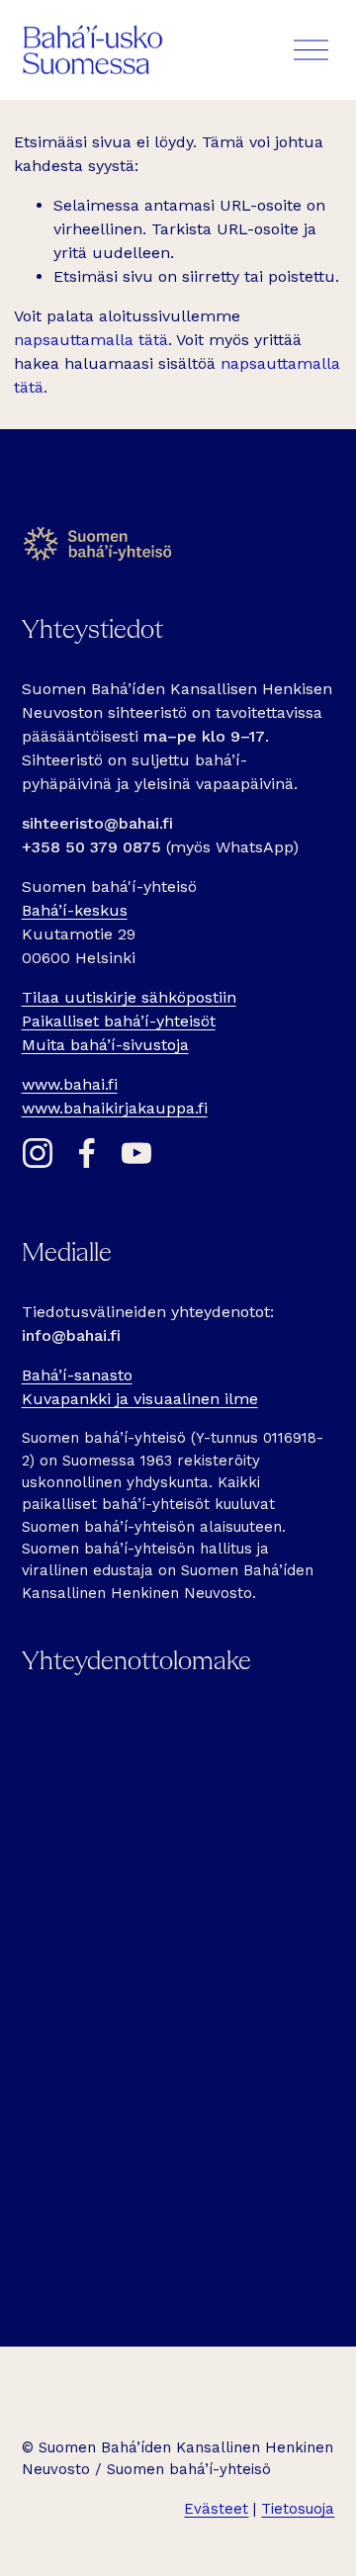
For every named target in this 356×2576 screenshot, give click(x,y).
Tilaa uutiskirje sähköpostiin (129, 997)
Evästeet (216, 2509)
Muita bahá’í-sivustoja (105, 1045)
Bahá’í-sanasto (77, 1375)
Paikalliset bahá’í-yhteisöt (119, 1021)
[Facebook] (87, 1153)
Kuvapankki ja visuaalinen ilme (140, 1399)
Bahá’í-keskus (75, 910)
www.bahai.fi (70, 1084)
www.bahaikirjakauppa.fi (115, 1108)
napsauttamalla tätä (91, 340)
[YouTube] (136, 1153)
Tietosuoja (298, 2509)
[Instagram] (38, 1153)
